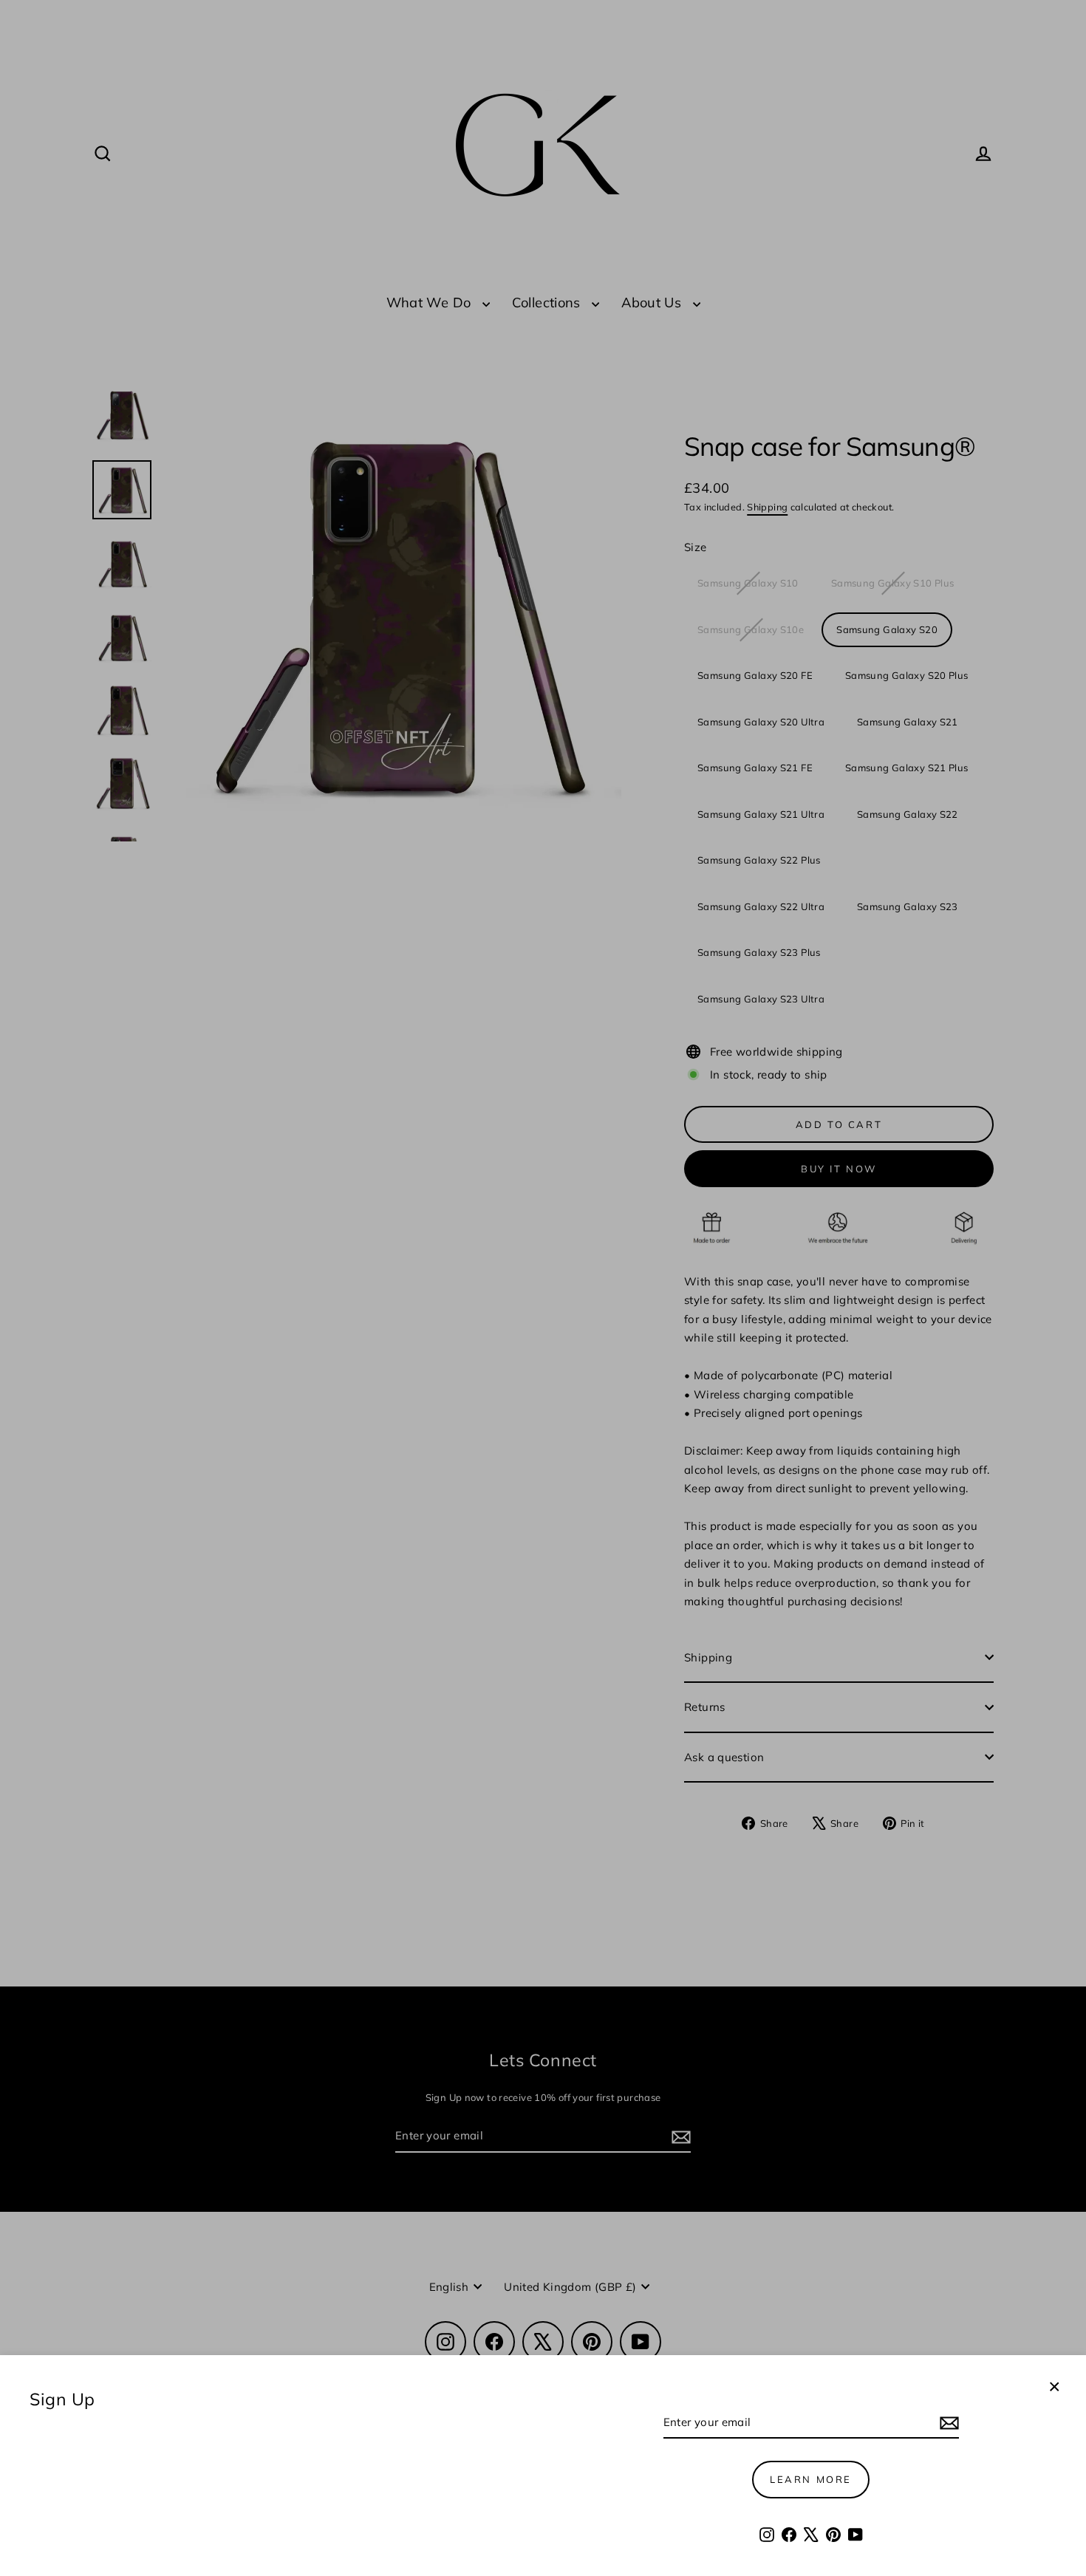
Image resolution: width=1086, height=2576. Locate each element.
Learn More (811, 2479)
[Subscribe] (947, 2423)
